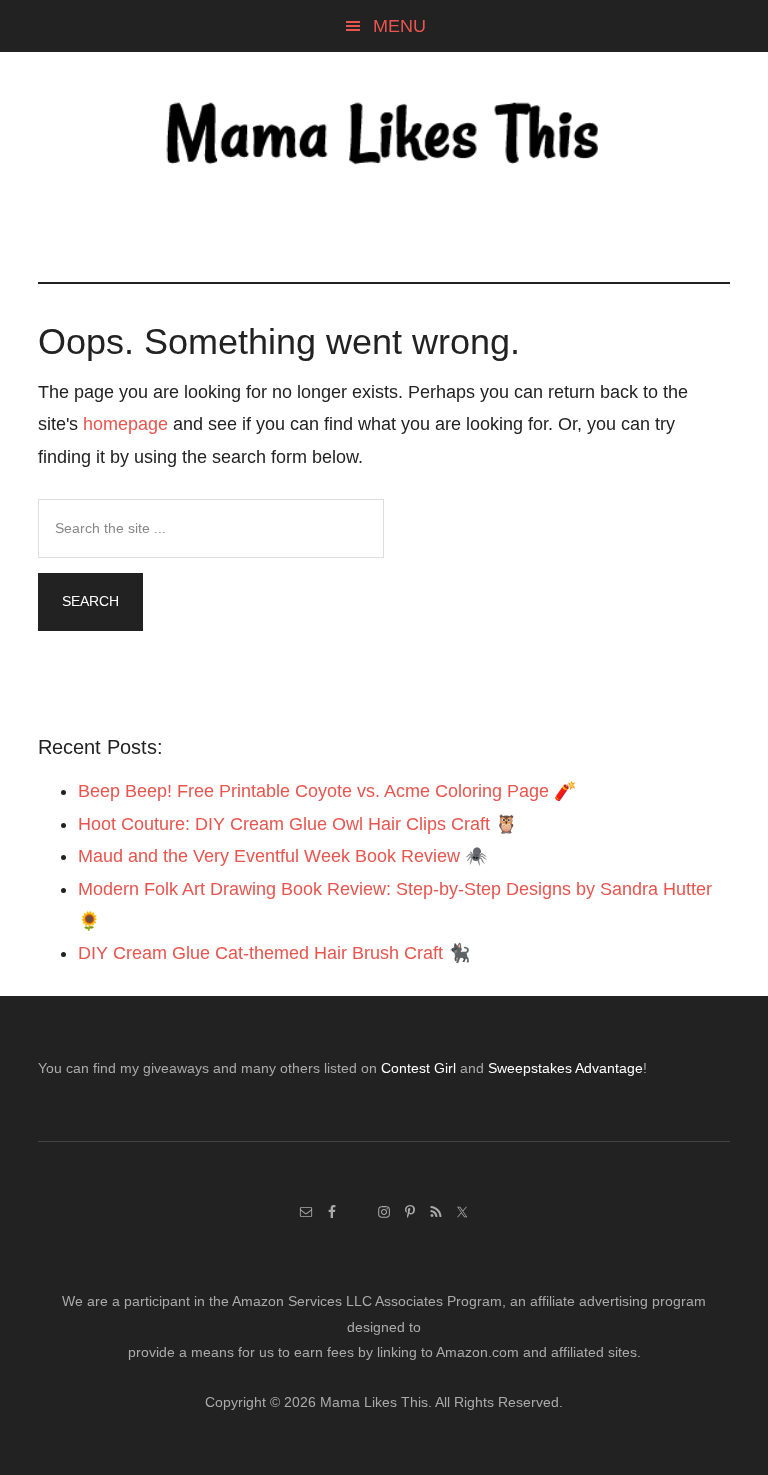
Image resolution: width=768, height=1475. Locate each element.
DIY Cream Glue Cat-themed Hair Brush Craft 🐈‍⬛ (274, 953)
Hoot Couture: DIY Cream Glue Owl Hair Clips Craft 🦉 (297, 824)
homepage (125, 424)
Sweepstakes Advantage (565, 1068)
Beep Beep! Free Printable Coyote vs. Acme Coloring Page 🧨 (327, 791)
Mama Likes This (383, 137)
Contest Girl (418, 1068)
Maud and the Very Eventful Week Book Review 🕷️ (282, 856)
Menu (399, 26)
